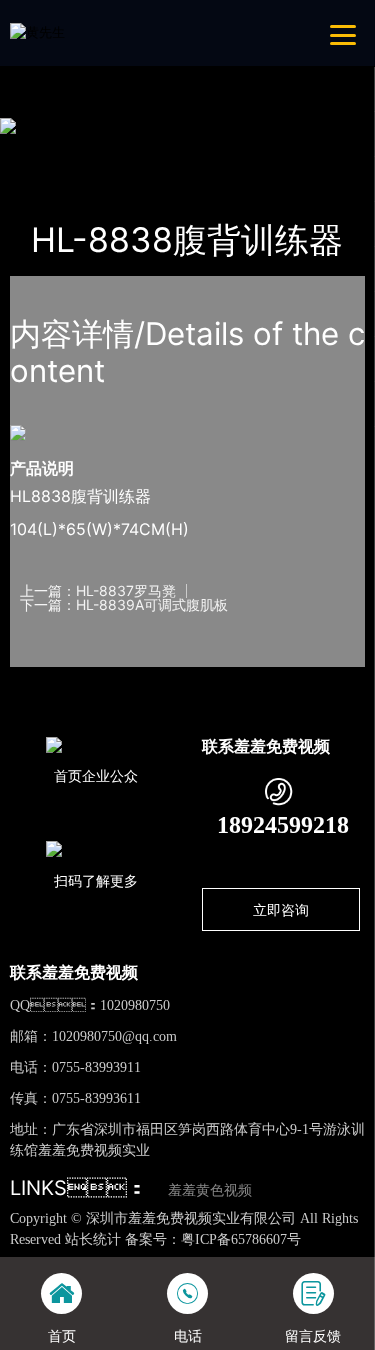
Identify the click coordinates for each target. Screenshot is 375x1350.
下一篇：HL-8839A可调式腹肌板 (124, 605)
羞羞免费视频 (227, 150)
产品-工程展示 (122, 150)
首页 (43, 150)
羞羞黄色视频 (210, 1190)
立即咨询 (281, 909)
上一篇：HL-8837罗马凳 (98, 591)
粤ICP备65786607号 (241, 1239)
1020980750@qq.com (114, 1036)
